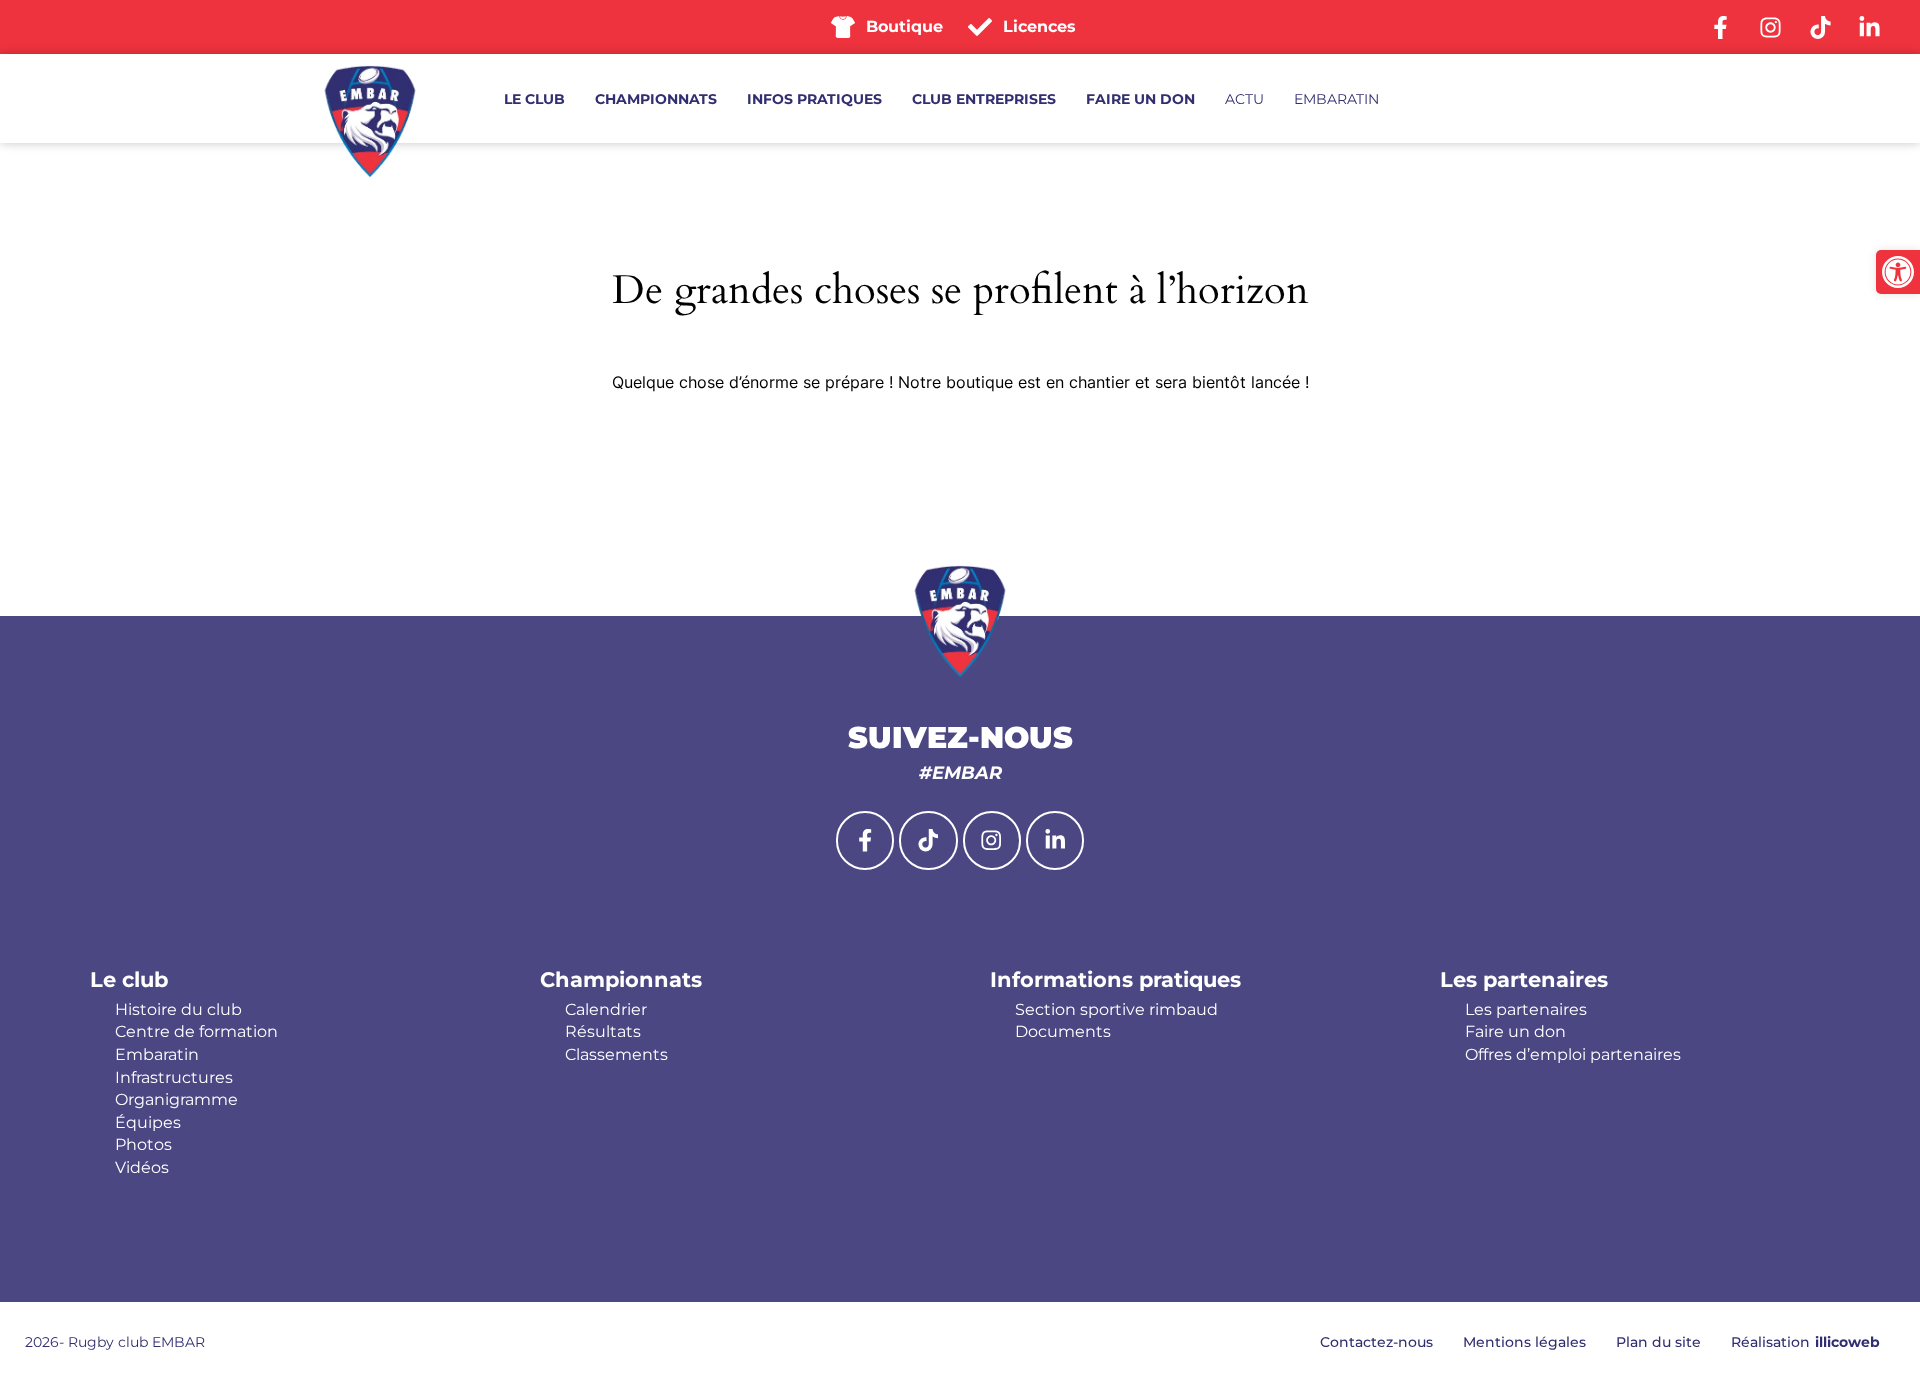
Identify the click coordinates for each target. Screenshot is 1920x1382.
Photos (143, 1145)
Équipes (148, 1123)
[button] (1898, 272)
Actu (1244, 99)
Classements (616, 1055)
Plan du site (1658, 1342)
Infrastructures (174, 1078)
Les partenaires (1524, 979)
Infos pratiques (814, 99)
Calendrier (606, 1010)
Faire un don (1140, 99)
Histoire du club (178, 1010)
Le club (534, 99)
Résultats (603, 1032)
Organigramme (176, 1100)
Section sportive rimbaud (1116, 1010)
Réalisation (1805, 1342)
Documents (1063, 1032)
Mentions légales (1524, 1342)
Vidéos (142, 1168)
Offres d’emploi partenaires (1573, 1055)
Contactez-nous (1376, 1342)
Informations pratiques (1115, 979)
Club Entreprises (984, 99)
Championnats (656, 99)
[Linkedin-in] (1055, 840)
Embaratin (1336, 99)
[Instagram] (992, 840)
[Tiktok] (928, 840)
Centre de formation (196, 1032)
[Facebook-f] (865, 840)
